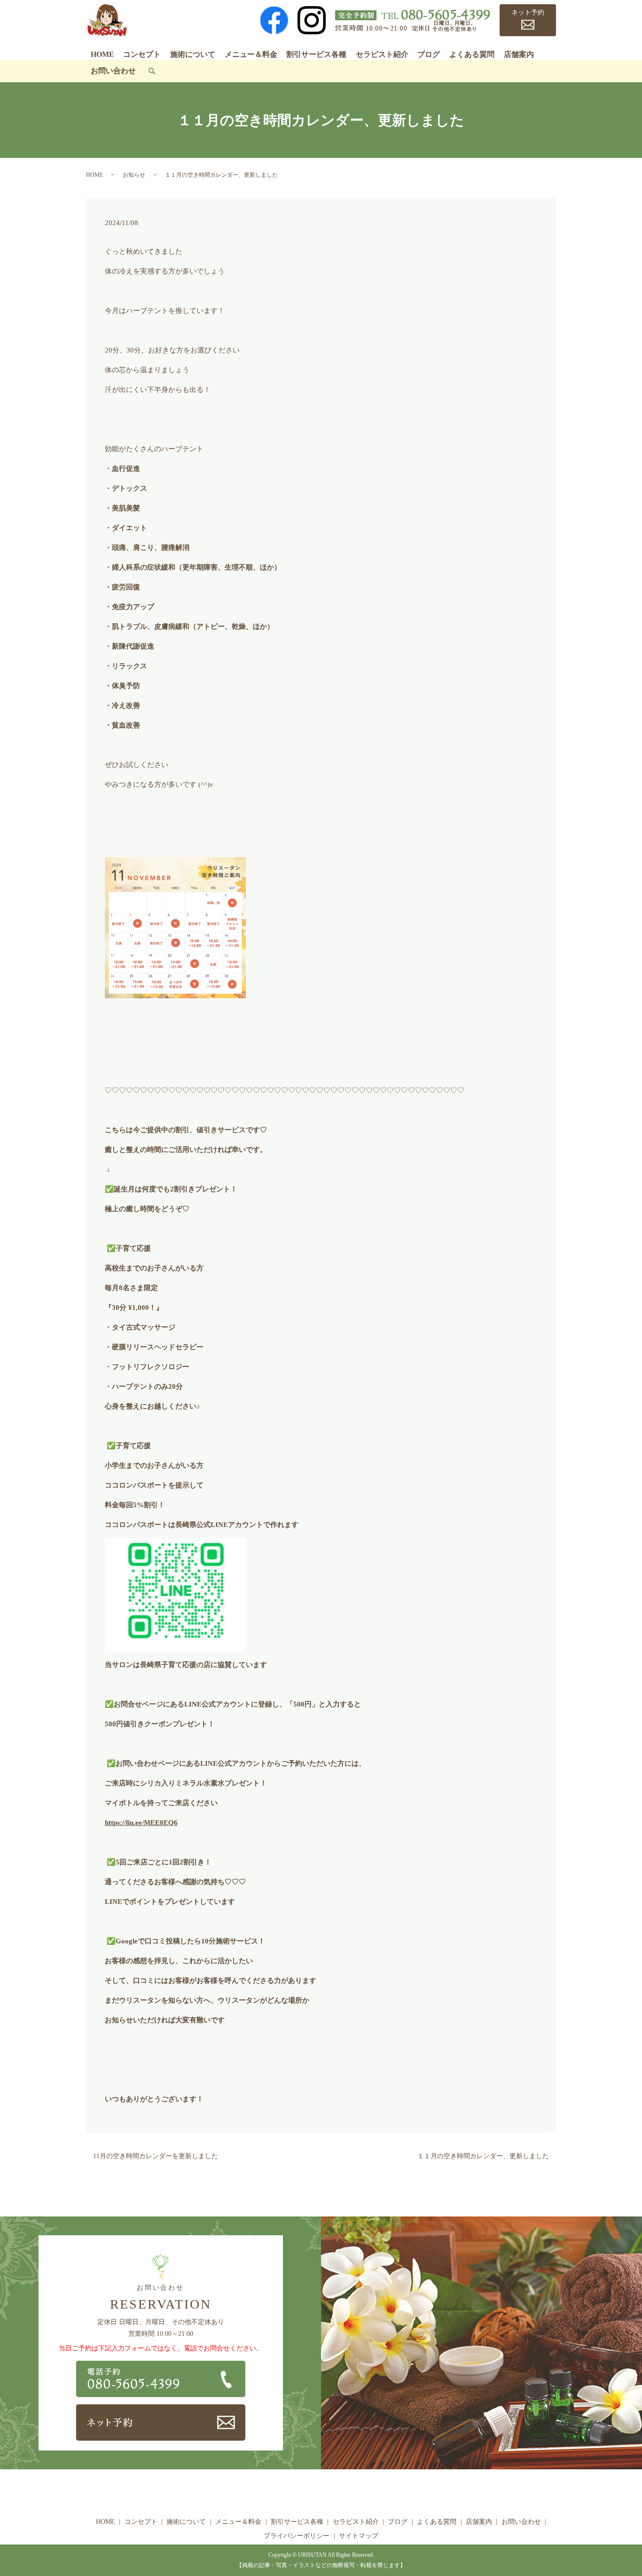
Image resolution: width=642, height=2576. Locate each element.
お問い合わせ (113, 71)
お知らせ (134, 175)
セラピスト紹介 (382, 54)
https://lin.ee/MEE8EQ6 (141, 1823)
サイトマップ (359, 2536)
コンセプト (142, 54)
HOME (102, 54)
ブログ (429, 54)
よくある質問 (472, 54)
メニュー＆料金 (251, 54)
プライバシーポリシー (297, 2536)
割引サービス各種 (316, 54)
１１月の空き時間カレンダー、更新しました (483, 2156)
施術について (193, 54)
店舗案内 (519, 54)
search (152, 71)
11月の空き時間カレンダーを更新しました (156, 2156)
